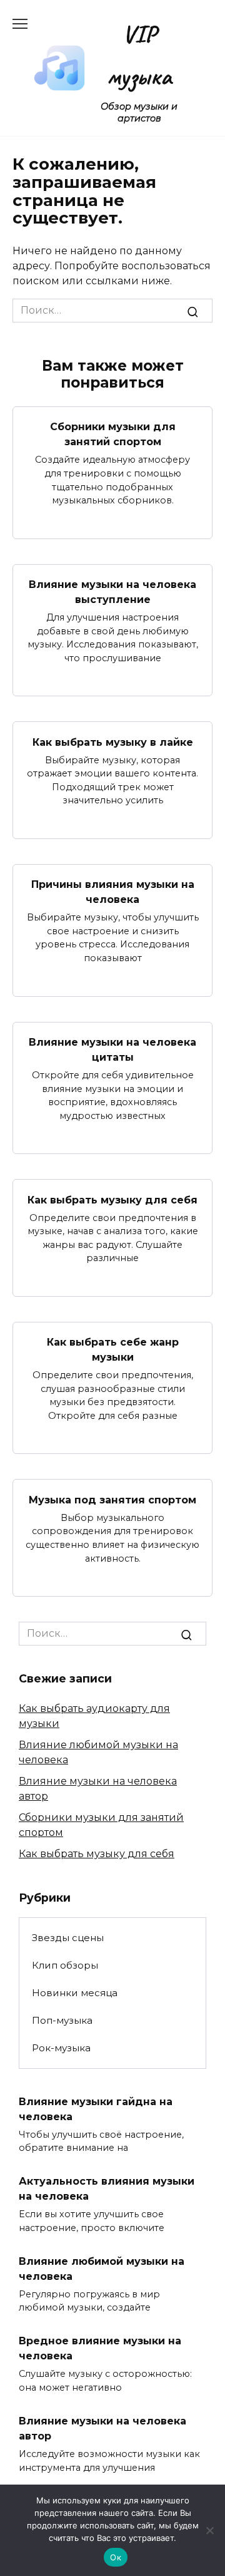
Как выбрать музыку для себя (112, 1199)
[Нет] (209, 2530)
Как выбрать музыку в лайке (113, 742)
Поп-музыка (62, 2020)
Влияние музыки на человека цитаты (112, 1050)
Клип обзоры (65, 1965)
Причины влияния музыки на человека (113, 892)
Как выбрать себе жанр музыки (113, 1350)
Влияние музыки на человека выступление (112, 592)
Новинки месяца (75, 1993)
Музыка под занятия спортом (112, 1499)
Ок (116, 2557)
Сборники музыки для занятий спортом (113, 434)
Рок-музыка (61, 2048)
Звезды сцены (68, 1938)
